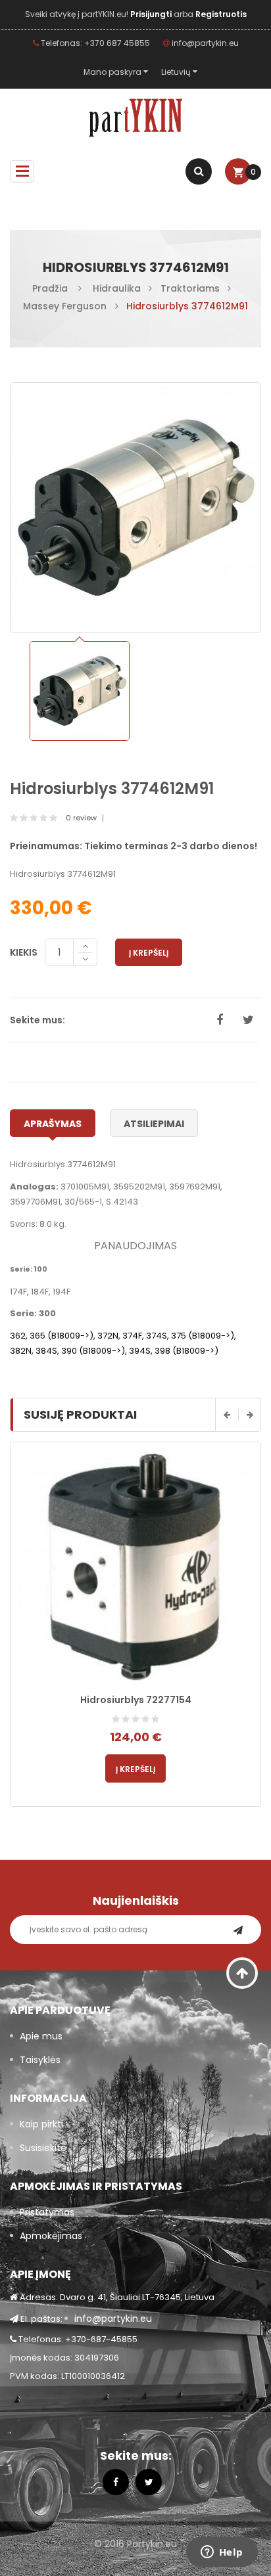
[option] (79, 691)
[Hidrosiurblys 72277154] (135, 1567)
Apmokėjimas (51, 2236)
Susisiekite (43, 2148)
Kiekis (24, 952)
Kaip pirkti (41, 2124)
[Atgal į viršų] (242, 1973)
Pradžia (50, 288)
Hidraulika (117, 288)
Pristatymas (47, 2212)
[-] (85, 960)
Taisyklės (40, 2060)
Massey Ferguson (65, 306)
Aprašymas (53, 1124)
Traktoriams (190, 288)
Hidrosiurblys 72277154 (136, 1700)
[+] (85, 946)
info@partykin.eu (204, 43)
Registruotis (221, 14)
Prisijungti (152, 14)
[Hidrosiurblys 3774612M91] (79, 691)
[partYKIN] (135, 118)
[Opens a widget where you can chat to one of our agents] (222, 2553)
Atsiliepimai (154, 1124)
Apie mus (41, 2036)
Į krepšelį (149, 953)
